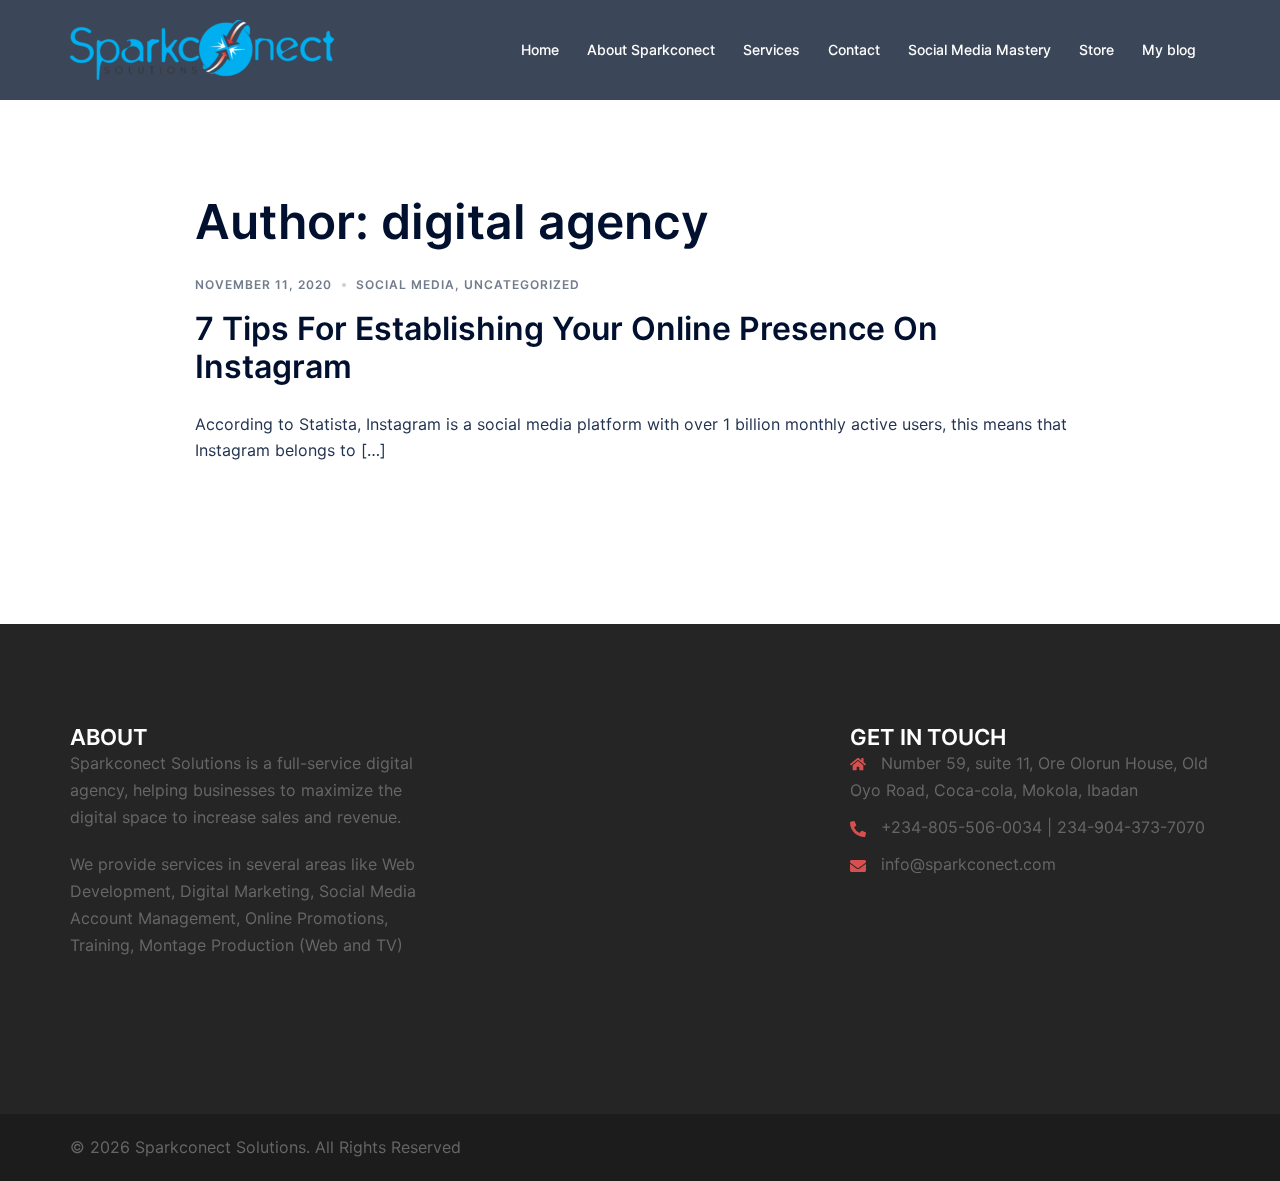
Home (540, 49)
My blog (1169, 49)
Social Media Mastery (979, 49)
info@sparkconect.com (968, 864)
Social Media (405, 284)
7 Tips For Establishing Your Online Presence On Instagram (566, 347)
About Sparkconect (651, 49)
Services (771, 49)
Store (1096, 49)
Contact (854, 49)
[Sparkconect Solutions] (202, 48)
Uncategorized (522, 284)
